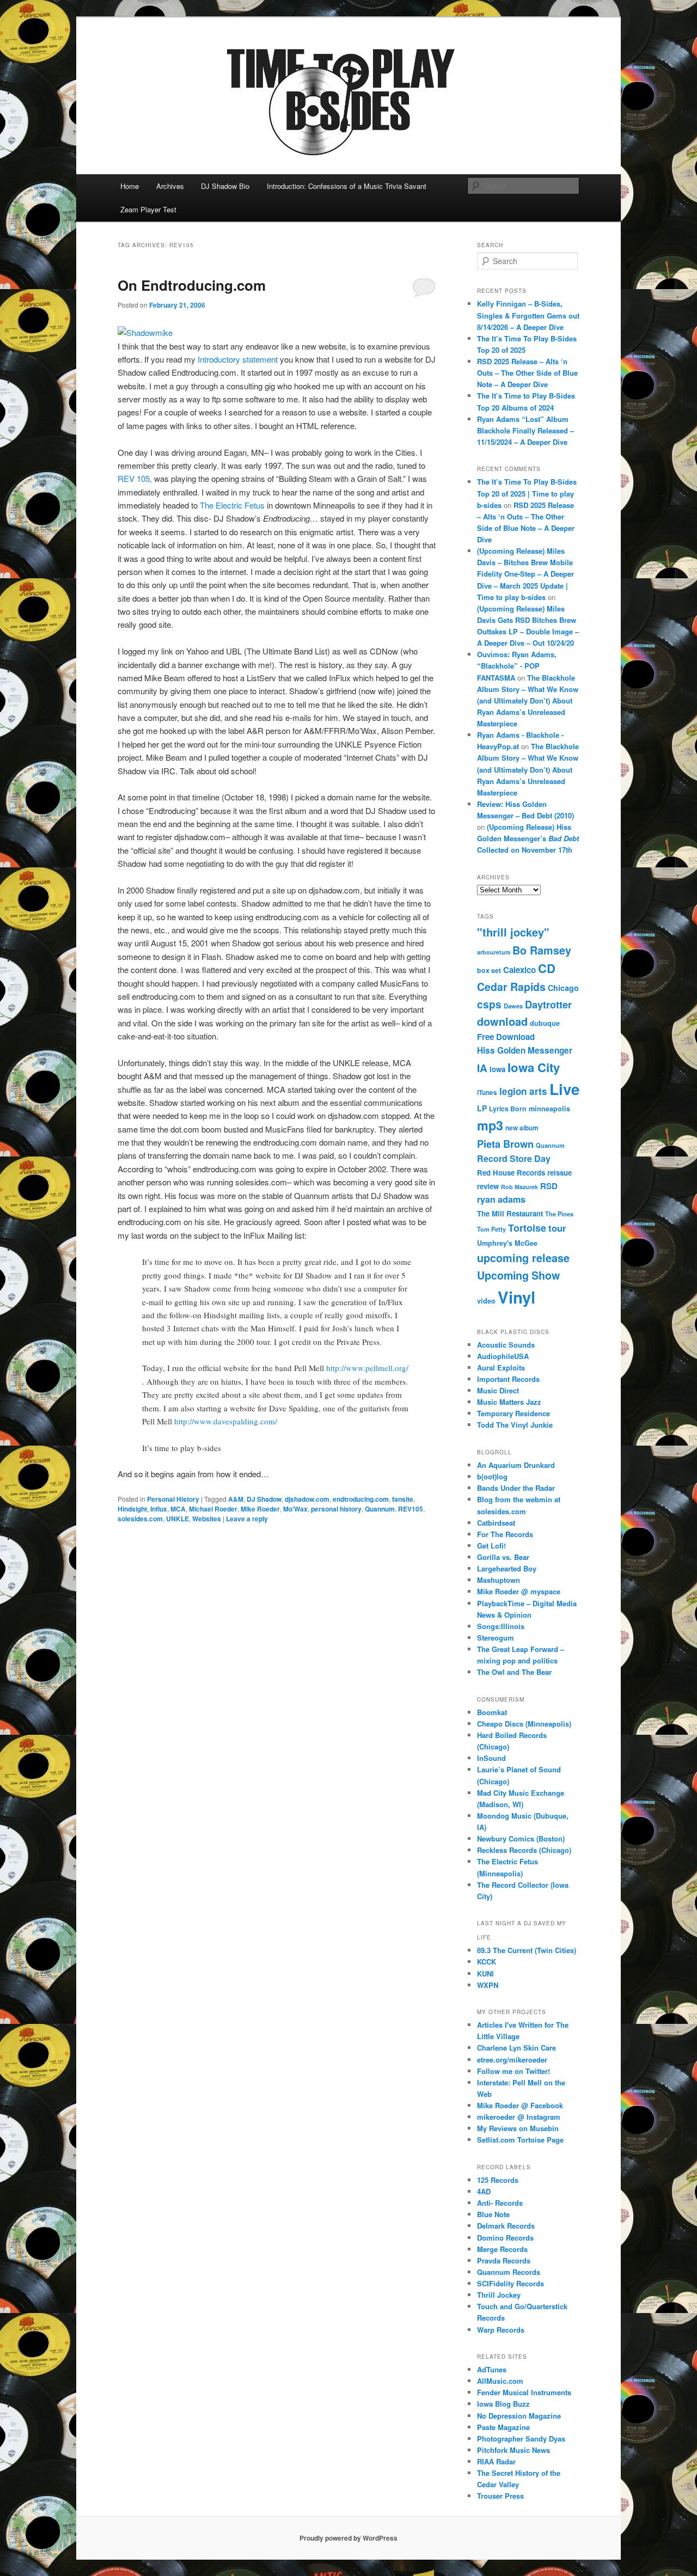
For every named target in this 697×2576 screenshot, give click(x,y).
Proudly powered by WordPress (348, 2538)
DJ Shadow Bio (225, 186)
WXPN (488, 1985)
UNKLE (178, 1519)
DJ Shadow (264, 1499)
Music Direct (498, 1390)
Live (564, 1089)
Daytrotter (548, 1004)
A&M (236, 1499)
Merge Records (502, 2249)
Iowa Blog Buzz (503, 2404)
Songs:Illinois (501, 1626)
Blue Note (493, 2214)
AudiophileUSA (503, 1356)
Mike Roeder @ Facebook (520, 2105)
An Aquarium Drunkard (516, 1465)
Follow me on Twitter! (513, 2071)
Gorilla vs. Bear (503, 1557)
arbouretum (494, 952)
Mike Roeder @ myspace (519, 1591)
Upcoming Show (518, 1275)
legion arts (523, 1091)
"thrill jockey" (513, 932)
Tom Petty (491, 1229)
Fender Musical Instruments (524, 2392)
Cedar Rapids (511, 987)
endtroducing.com (361, 1499)
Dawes (513, 1006)
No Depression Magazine (519, 2416)
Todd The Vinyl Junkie (515, 1425)
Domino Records (505, 2238)
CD (547, 968)
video (486, 1301)
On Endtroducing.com (192, 285)
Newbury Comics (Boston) (521, 1838)
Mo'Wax (295, 1509)
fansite (403, 1499)
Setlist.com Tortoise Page (520, 2140)
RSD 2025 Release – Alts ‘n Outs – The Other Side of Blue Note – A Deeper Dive (527, 373)
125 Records (498, 2180)
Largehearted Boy (507, 1568)
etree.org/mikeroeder (512, 2060)
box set (489, 970)
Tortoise (527, 1228)
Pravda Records (504, 2260)
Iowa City (534, 1067)
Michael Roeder (213, 1509)
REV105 (411, 1509)
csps (489, 1004)
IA (482, 1068)
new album (522, 1128)
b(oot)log (492, 1476)
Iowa (497, 1069)
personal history (336, 1509)
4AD (484, 2191)
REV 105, (135, 478)
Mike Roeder (260, 1509)
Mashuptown (499, 1580)
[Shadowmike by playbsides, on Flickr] (145, 332)
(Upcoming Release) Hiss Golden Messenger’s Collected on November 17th (528, 838)
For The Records (505, 1534)
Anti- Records (500, 2203)
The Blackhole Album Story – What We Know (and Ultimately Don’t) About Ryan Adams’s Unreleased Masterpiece (528, 701)
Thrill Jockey (499, 2295)
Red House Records (511, 1173)
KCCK (487, 1962)
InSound (491, 1758)
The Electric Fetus (232, 505)
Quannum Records (509, 2272)
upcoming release (523, 1258)
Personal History (173, 1499)
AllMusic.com (500, 2381)
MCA (178, 1509)
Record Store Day (514, 1158)
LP (482, 1108)
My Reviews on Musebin (518, 2128)
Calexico (519, 970)
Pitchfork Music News (513, 2450)
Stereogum (496, 1638)
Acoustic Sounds (506, 1345)
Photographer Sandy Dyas (521, 2439)
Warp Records (501, 2330)
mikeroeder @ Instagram (519, 2117)
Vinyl (516, 1297)
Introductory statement (238, 359)
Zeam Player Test (148, 209)
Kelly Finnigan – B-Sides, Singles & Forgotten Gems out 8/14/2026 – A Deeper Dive (528, 315)
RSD (549, 1186)
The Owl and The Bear (514, 1672)
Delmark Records (506, 2226)
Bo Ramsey (542, 950)
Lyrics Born (508, 1109)
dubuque (545, 1023)
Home (130, 186)
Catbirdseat (496, 1523)
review (488, 1186)
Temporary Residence (513, 1413)
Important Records (508, 1379)
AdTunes (492, 2369)
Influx (159, 1509)
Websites (207, 1519)
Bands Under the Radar (516, 1488)
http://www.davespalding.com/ (226, 1421)
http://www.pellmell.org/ (367, 1368)
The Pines (559, 1214)
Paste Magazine (503, 2427)
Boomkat (492, 1712)
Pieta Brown (505, 1144)
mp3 (490, 1125)
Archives (170, 186)
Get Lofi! (491, 1546)
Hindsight (132, 1509)
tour (557, 1228)
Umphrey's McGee (507, 1243)
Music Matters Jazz (509, 1402)
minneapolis (549, 1109)
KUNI (485, 1974)
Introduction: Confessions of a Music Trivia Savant (347, 186)
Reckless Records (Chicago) (524, 1850)
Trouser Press (500, 2496)
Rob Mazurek (519, 1187)
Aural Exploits (501, 1367)
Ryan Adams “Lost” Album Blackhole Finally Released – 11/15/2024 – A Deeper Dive (525, 430)
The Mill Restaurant (510, 1213)
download (502, 1021)
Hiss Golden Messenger (525, 1050)
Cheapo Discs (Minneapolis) (524, 1724)
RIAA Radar (496, 2461)
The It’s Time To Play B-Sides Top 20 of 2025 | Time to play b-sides (527, 493)
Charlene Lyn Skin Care (516, 2048)
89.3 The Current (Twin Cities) (527, 1950)
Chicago (563, 988)
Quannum (380, 1509)
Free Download (506, 1037)
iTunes (487, 1093)
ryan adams (501, 1199)
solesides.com (140, 1519)
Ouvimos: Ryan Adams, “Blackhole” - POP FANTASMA (517, 666)
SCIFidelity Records (510, 2283)
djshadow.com (307, 1499)
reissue (560, 1173)
